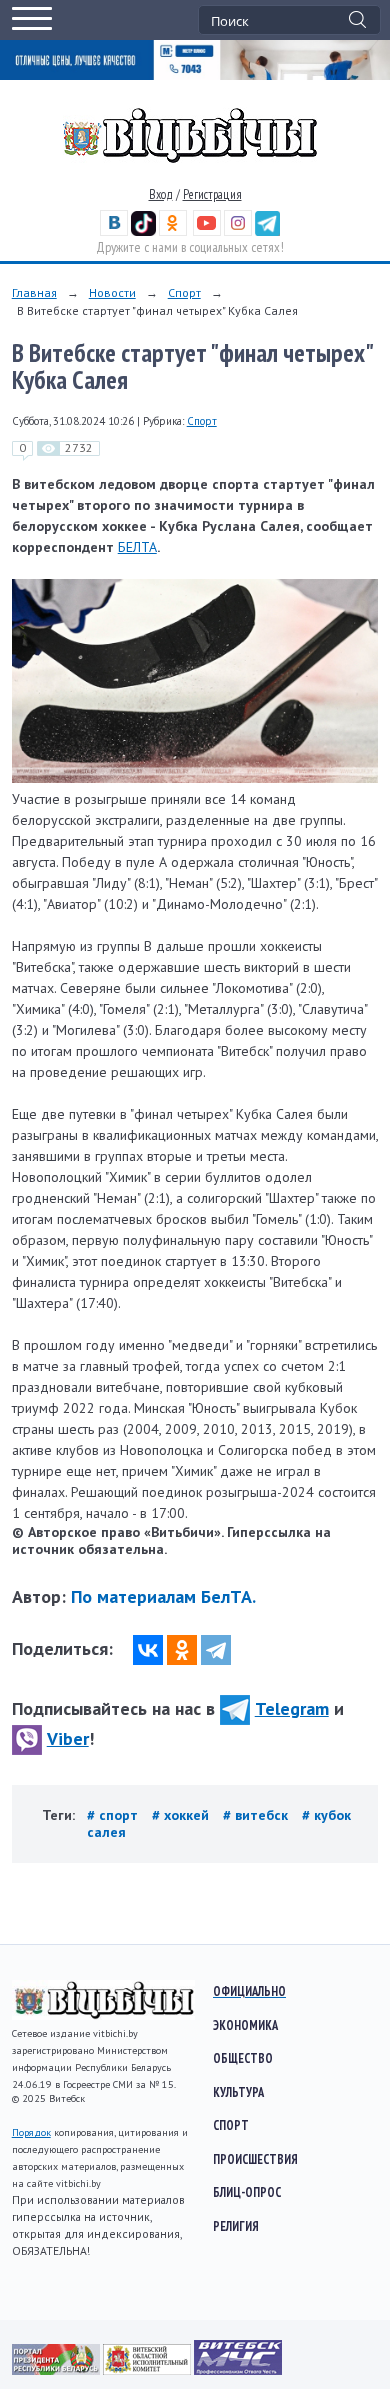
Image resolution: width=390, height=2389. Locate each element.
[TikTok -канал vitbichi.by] (143, 231)
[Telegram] (216, 1650)
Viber (68, 1738)
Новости (112, 292)
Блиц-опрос (247, 2192)
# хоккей (182, 1815)
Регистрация (212, 194)
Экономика (245, 2025)
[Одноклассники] (182, 1650)
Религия (236, 2226)
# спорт (114, 1815)
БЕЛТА (137, 547)
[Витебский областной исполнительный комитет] (148, 2370)
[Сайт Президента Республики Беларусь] (57, 2370)
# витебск (257, 1815)
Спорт (184, 292)
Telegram (292, 1708)
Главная (34, 292)
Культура (238, 2092)
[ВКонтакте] (148, 1650)
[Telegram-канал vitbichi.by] (267, 231)
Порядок (31, 2132)
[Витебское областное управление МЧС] (238, 2370)
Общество (243, 2058)
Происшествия (255, 2159)
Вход (161, 194)
